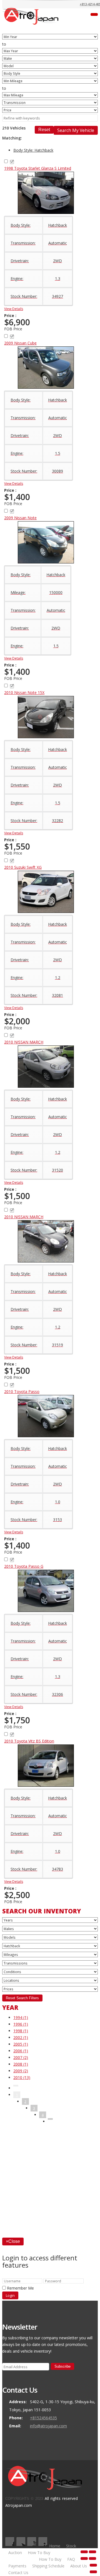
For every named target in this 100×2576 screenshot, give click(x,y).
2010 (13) (22, 2077)
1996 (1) (21, 2024)
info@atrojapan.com (48, 2426)
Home (55, 2546)
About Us (79, 2566)
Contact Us (18, 2573)
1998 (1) (21, 2031)
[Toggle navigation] (94, 14)
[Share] (92, 2552)
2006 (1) (21, 2051)
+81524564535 (43, 2418)
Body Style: (33, 150)
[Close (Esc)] (84, 2552)
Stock (71, 2546)
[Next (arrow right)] (93, 2572)
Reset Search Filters (22, 1998)
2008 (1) (21, 2064)
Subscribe (62, 2366)
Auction (15, 2553)
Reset (44, 130)
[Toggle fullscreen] (84, 2558)
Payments (17, 2566)
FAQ (71, 2559)
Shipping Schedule (48, 2566)
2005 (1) (21, 2044)
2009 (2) (21, 2071)
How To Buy (39, 2553)
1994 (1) (21, 2017)
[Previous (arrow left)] (93, 2565)
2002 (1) (21, 2037)
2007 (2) (21, 2057)
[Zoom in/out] (92, 2558)
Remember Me (20, 2288)
